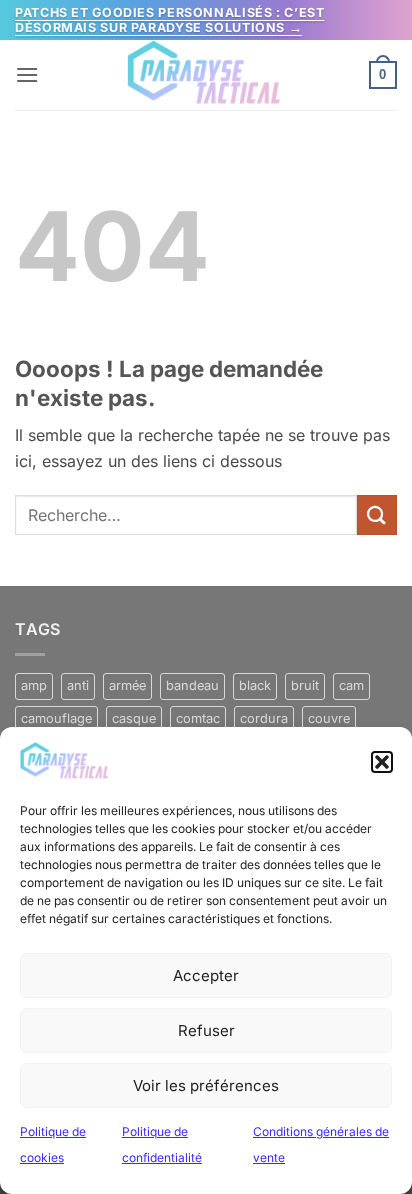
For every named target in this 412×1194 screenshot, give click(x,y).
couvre (329, 718)
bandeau (192, 685)
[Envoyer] (377, 514)
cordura (264, 718)
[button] (382, 762)
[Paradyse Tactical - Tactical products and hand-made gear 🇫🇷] (206, 75)
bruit (305, 685)
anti (78, 685)
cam (351, 685)
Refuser (206, 1030)
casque (134, 718)
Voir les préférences (206, 1085)
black (255, 685)
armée (127, 685)
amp (34, 685)
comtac (198, 718)
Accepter (206, 975)
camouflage (56, 718)
